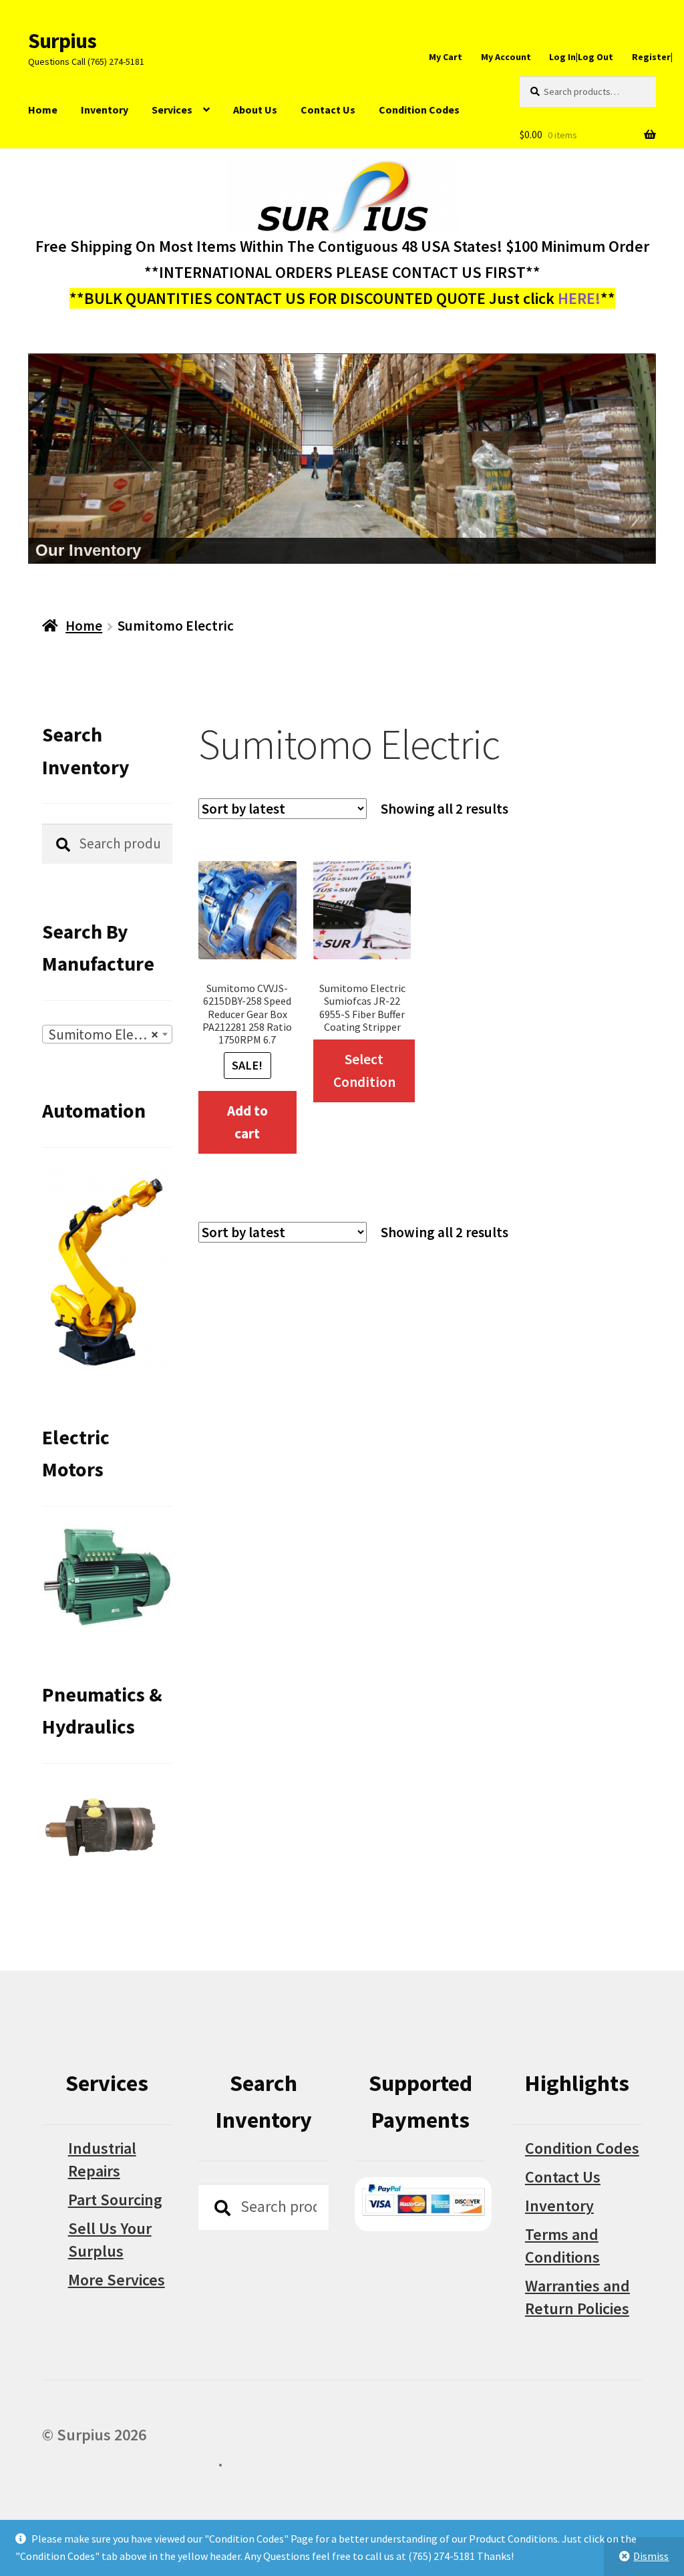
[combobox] (107, 1034)
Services (172, 110)
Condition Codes (419, 110)
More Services (117, 2280)
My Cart (446, 57)
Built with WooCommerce (130, 2461)
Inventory (105, 110)
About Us (255, 110)
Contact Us (328, 110)
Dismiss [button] (651, 2556)
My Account (506, 57)
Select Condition (364, 1071)
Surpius (62, 41)
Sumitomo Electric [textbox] (104, 1034)
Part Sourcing (115, 2200)
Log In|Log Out (581, 57)
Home (43, 110)
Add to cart (247, 1122)
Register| (652, 57)
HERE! (579, 298)
